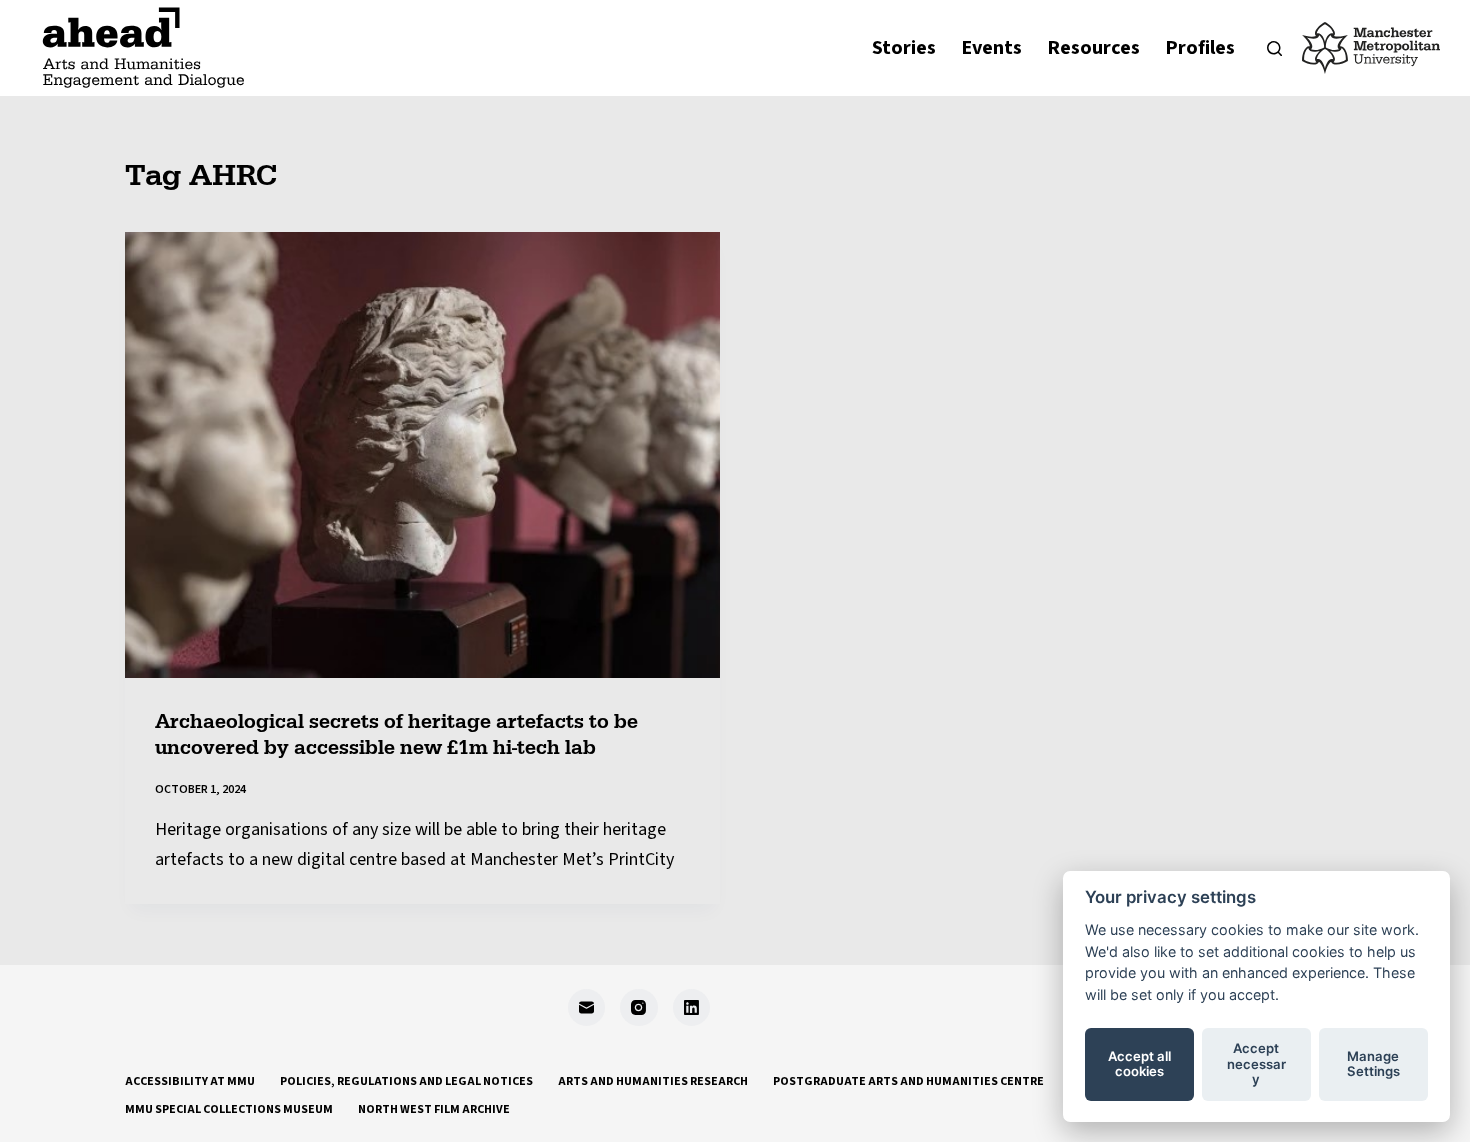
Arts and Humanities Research (653, 1082)
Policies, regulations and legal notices (406, 1082)
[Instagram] (639, 1008)
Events (991, 48)
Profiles (1200, 48)
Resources (1093, 48)
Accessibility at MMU (190, 1082)
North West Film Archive (434, 1110)
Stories (904, 48)
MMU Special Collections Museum (229, 1110)
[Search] (1274, 48)
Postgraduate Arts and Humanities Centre (908, 1082)
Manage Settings (1373, 1064)
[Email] (587, 1008)
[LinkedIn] (692, 1008)
